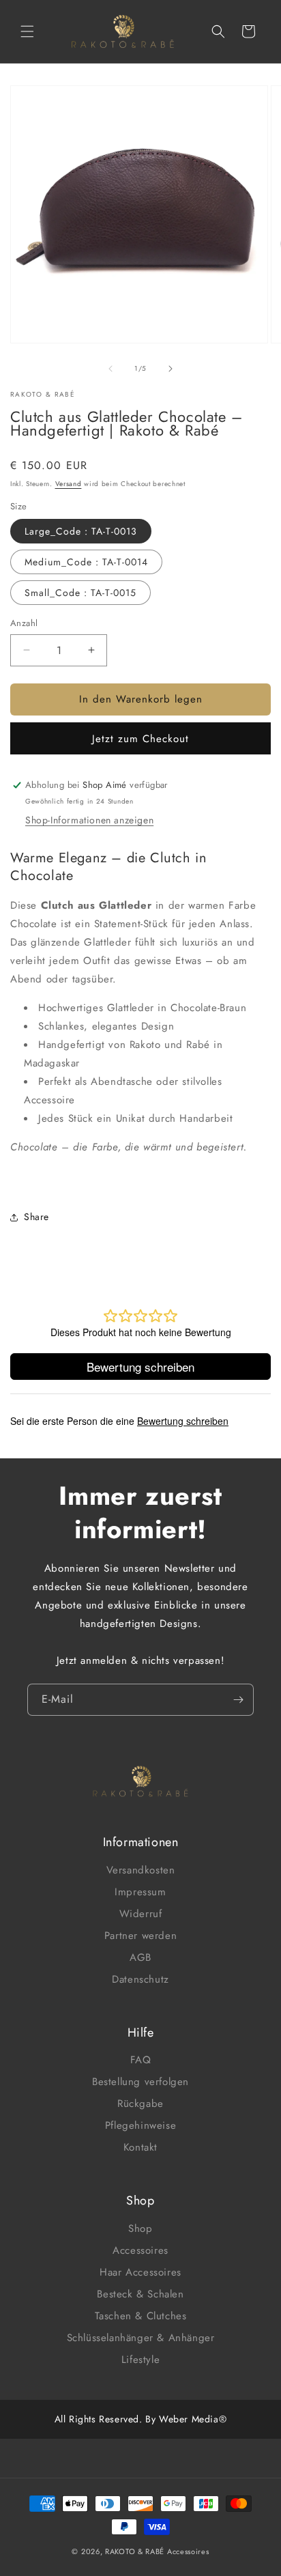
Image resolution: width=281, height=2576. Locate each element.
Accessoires (140, 2250)
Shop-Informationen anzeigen (89, 820)
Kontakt (140, 2147)
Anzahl (24, 623)
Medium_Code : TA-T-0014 (86, 562)
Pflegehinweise (140, 2125)
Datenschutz (140, 1979)
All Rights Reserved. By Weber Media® (141, 2419)
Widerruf (141, 1914)
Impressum (140, 1892)
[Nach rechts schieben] (171, 369)
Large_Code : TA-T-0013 (81, 531)
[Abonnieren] (238, 1700)
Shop (140, 2228)
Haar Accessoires (140, 2272)
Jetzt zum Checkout (140, 739)
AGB (140, 1957)
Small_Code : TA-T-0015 (80, 593)
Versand (69, 484)
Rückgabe (140, 2104)
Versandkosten (141, 1870)
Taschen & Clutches (141, 2316)
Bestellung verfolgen (140, 2082)
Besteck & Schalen (140, 2294)
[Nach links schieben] (110, 369)
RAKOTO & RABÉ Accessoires (157, 2551)
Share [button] (36, 1217)
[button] (27, 31)
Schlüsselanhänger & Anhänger (141, 2338)
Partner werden (140, 1936)
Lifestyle (140, 2360)
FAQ (141, 2060)
